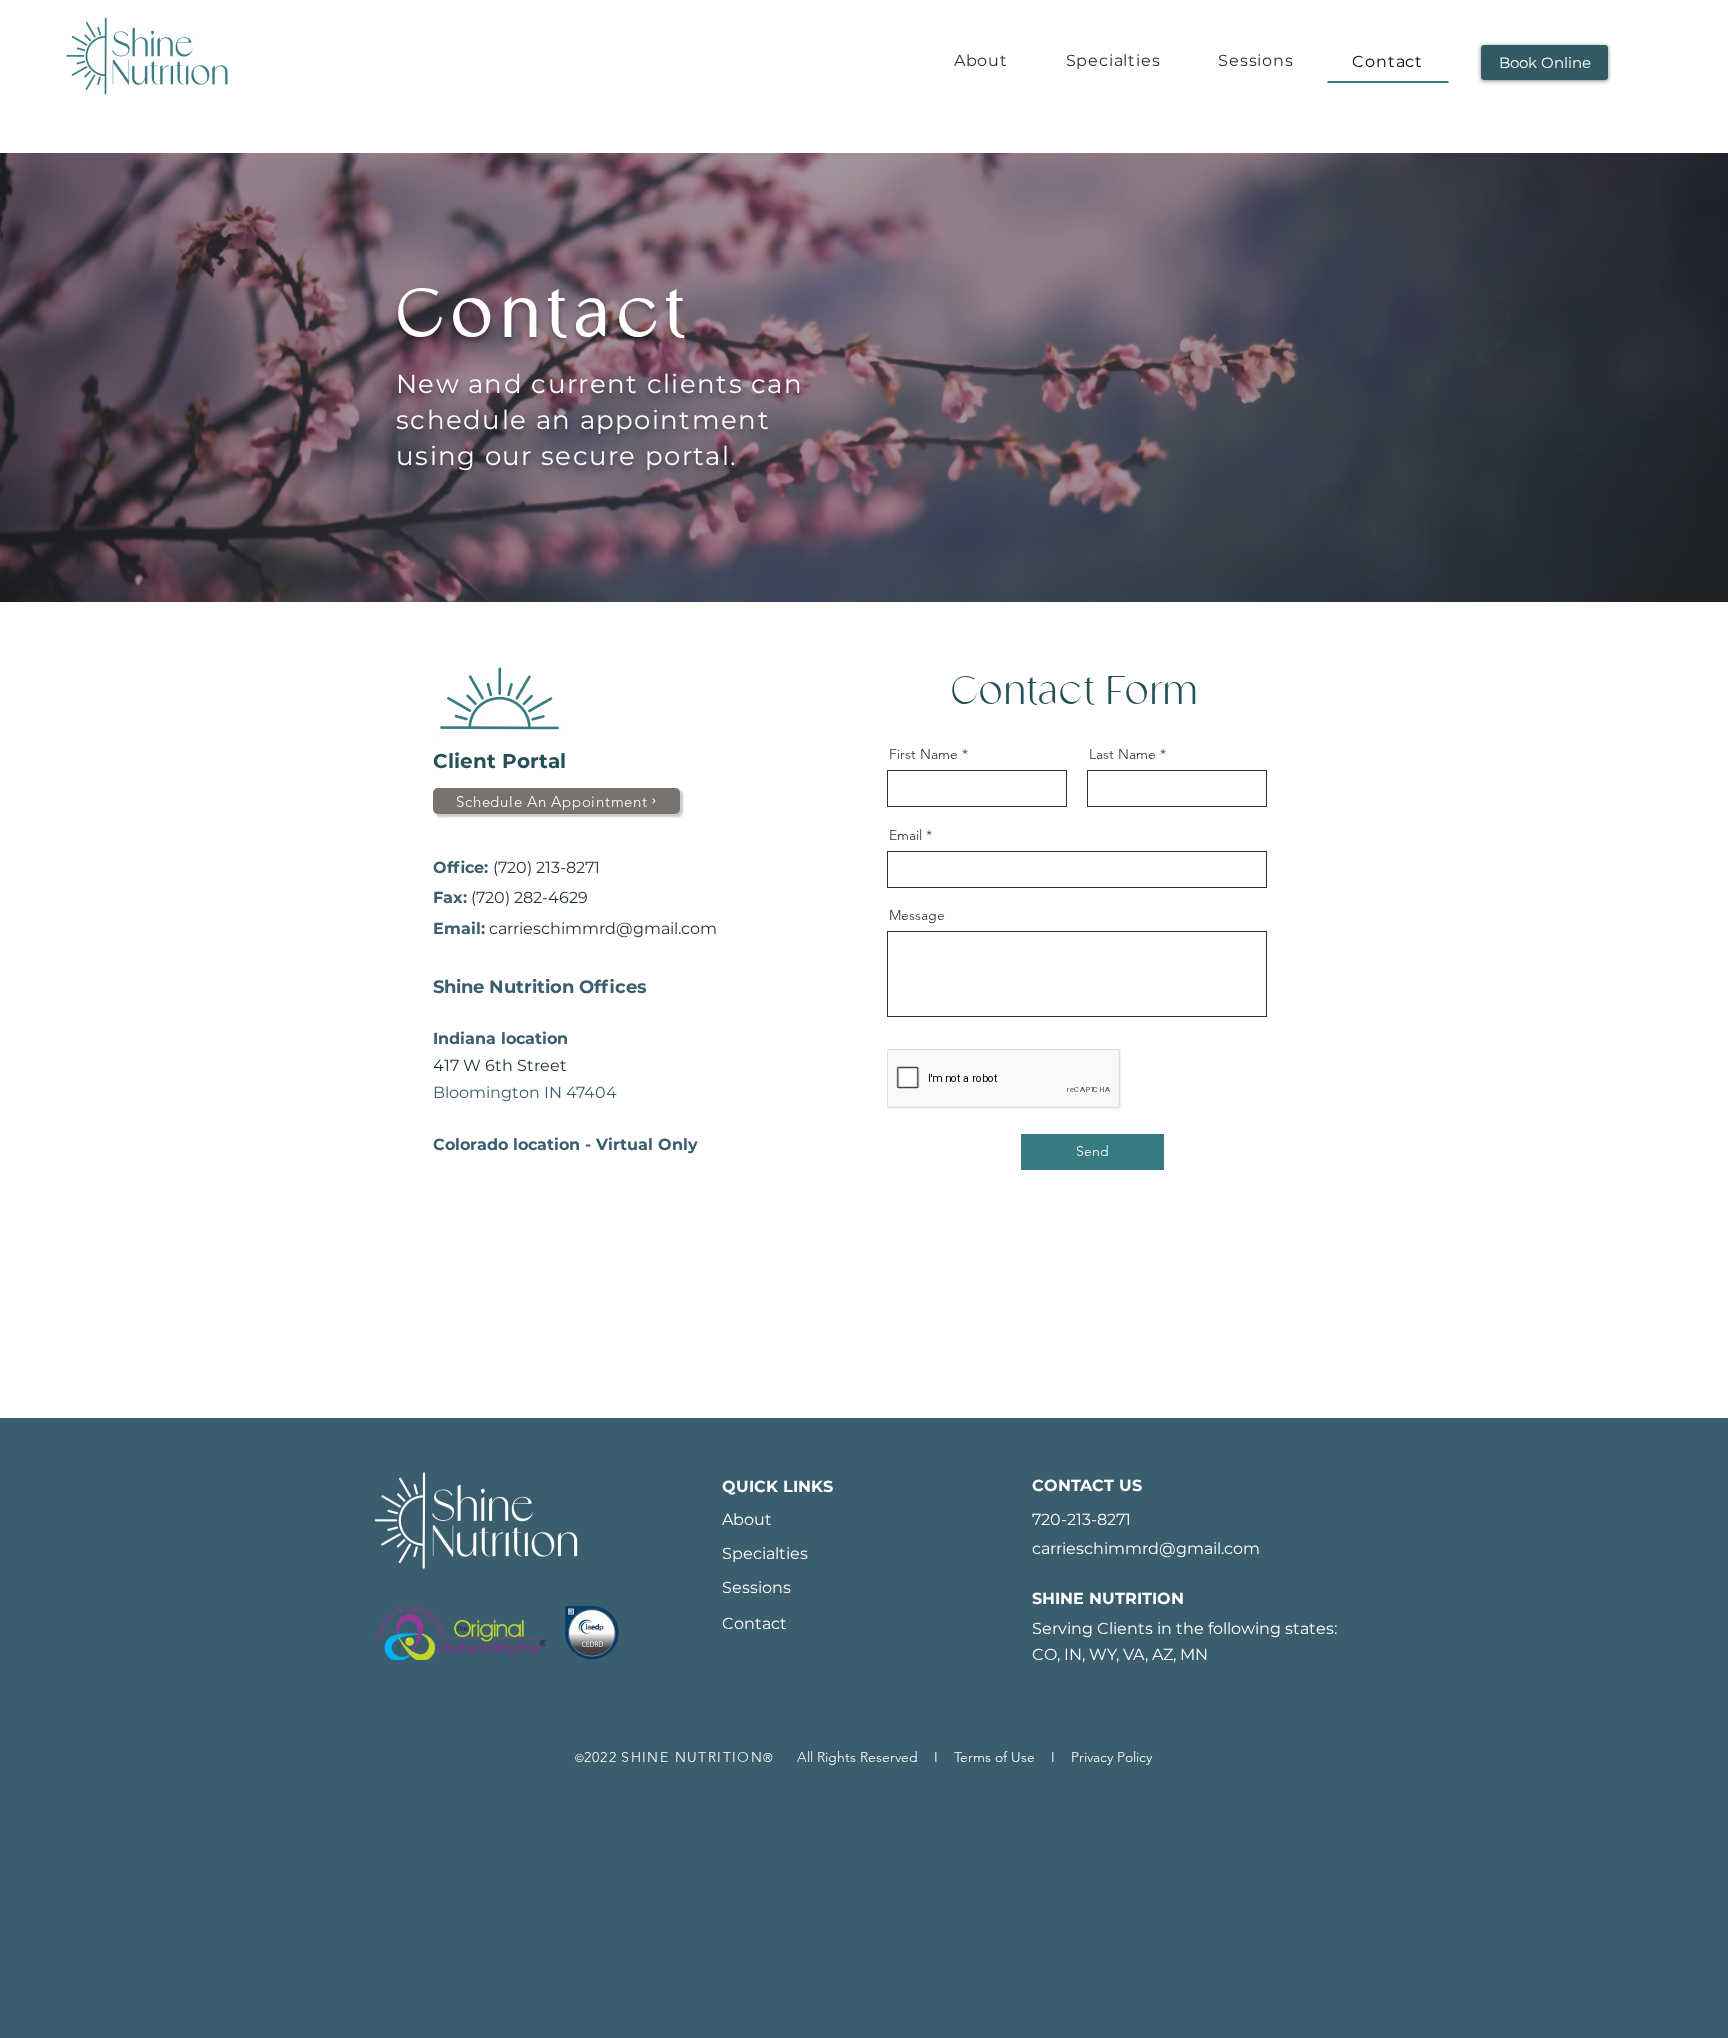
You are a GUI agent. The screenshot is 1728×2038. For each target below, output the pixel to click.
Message (917, 915)
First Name (923, 754)
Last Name (1122, 754)
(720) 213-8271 (546, 867)
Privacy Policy (1111, 1757)
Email (905, 835)
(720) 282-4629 (529, 897)
